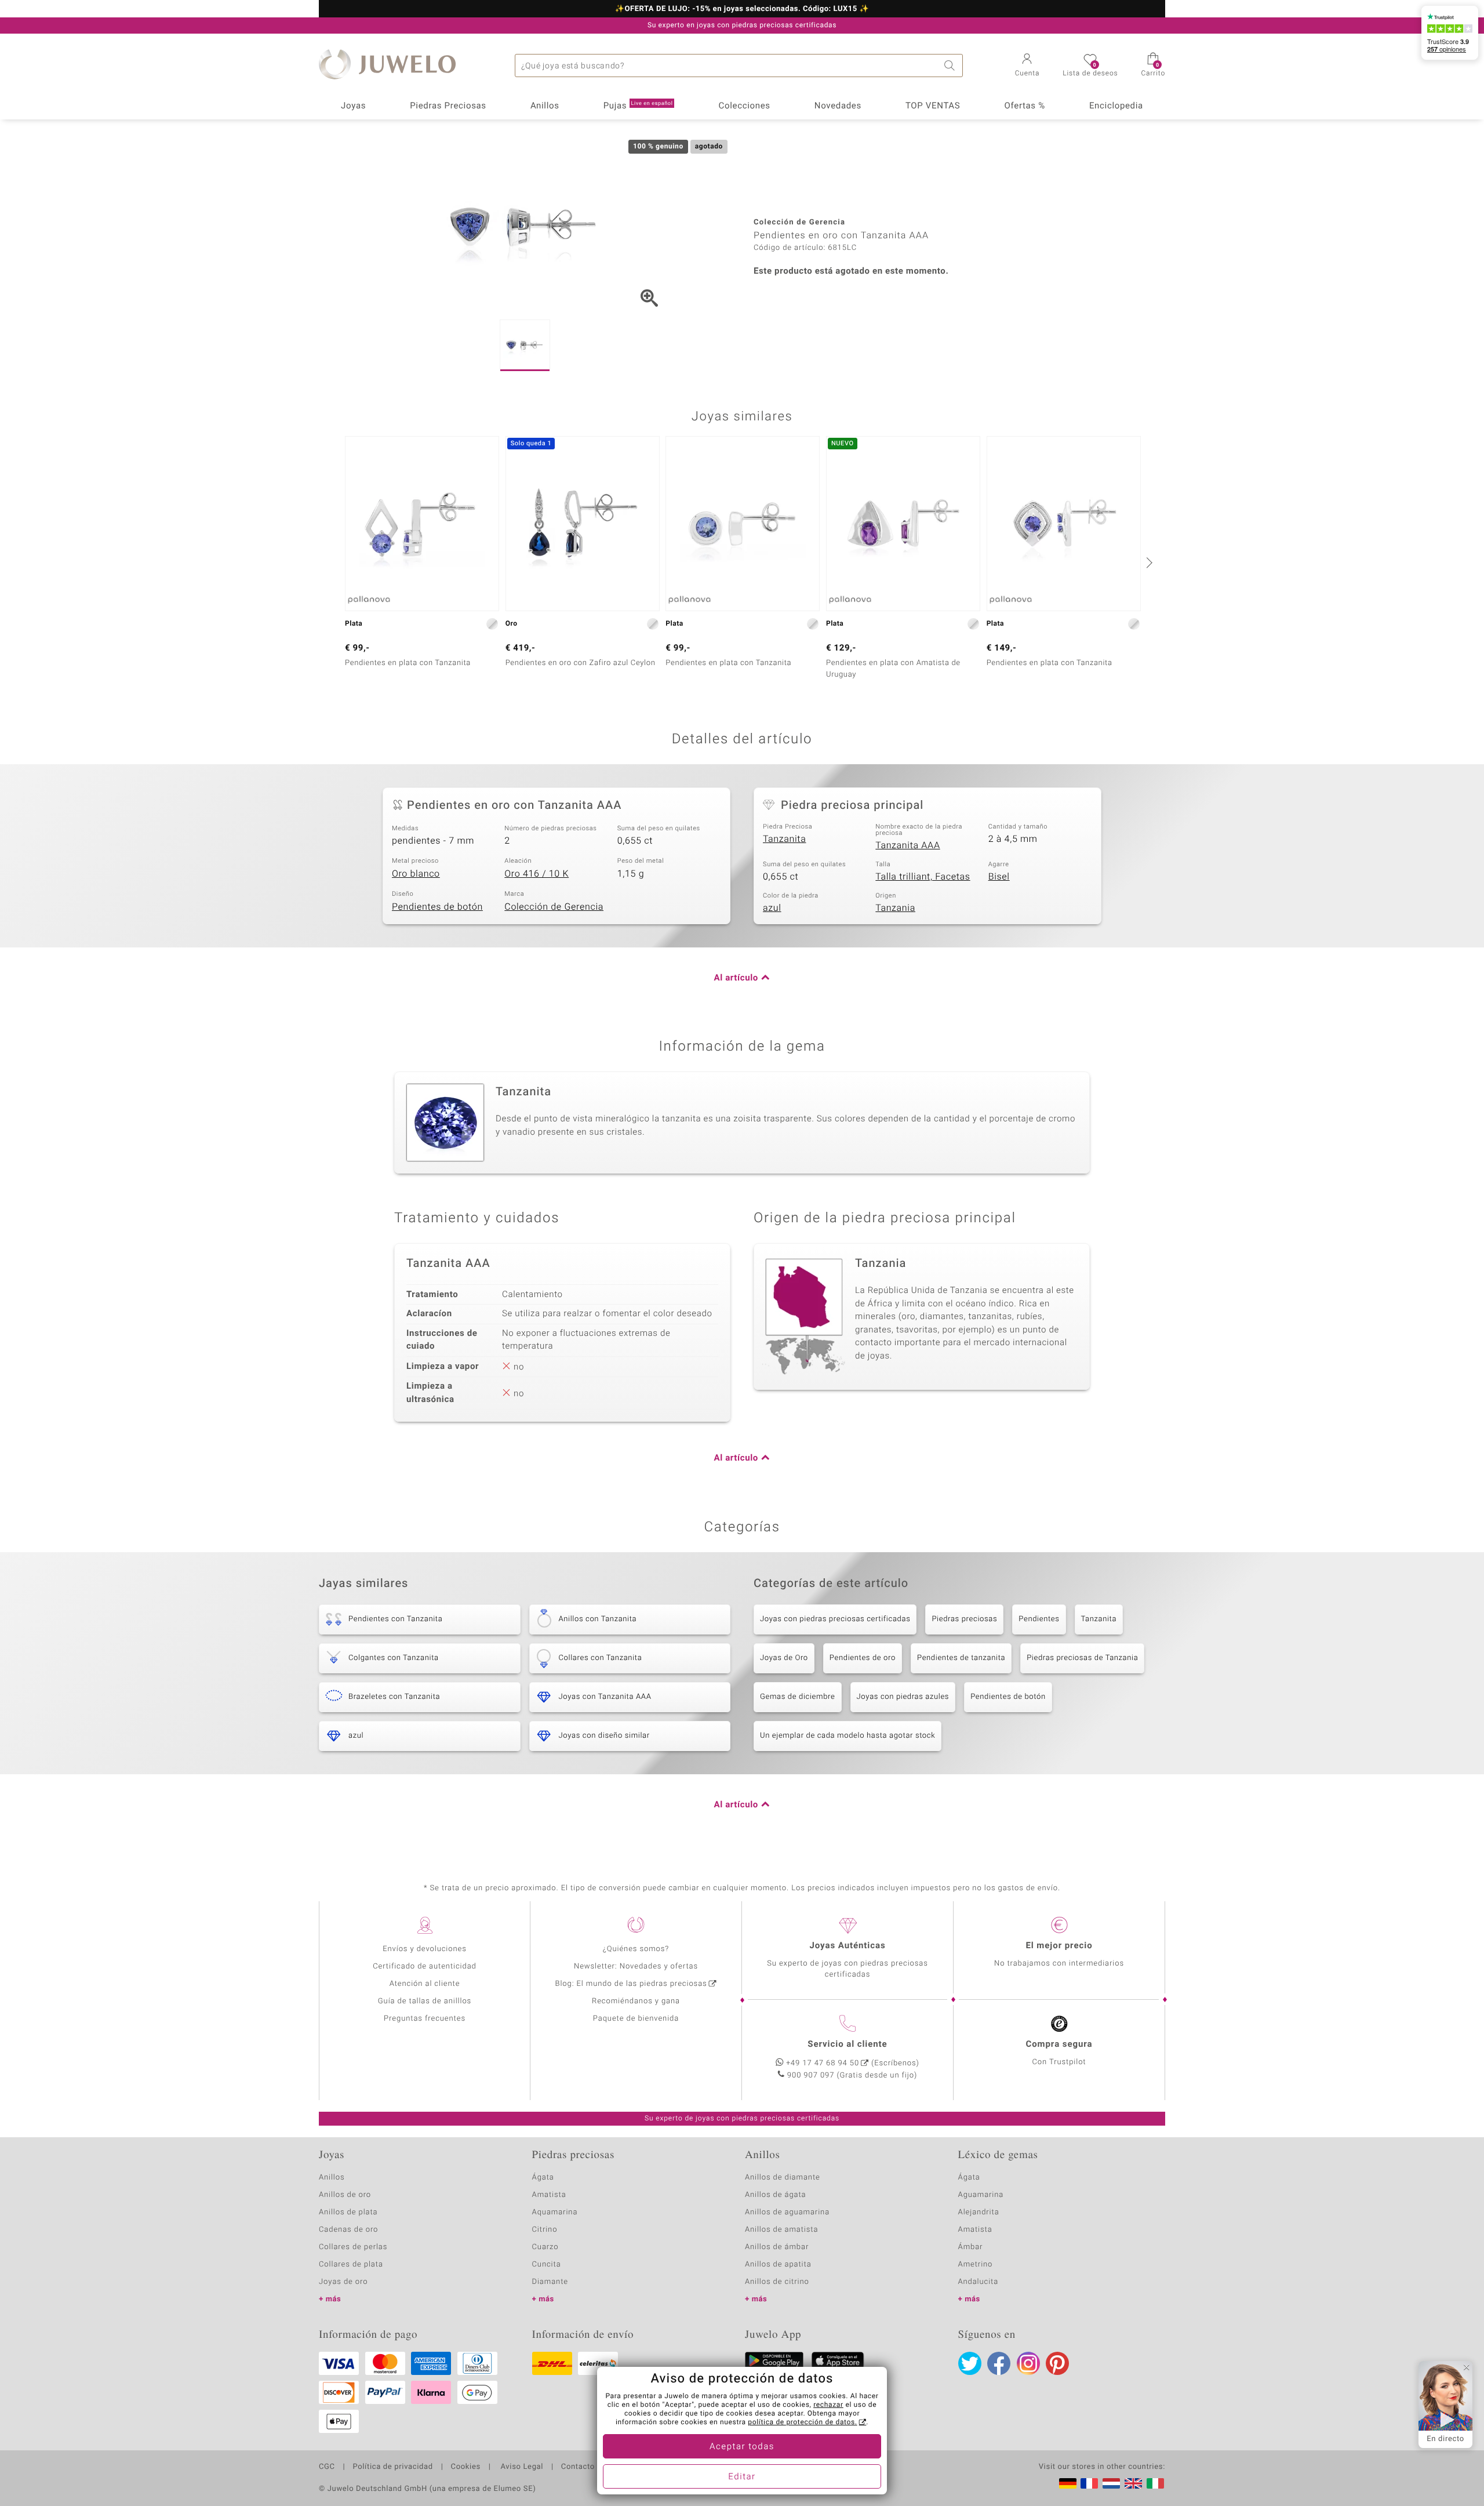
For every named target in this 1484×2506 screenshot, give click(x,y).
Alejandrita (979, 2212)
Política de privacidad (392, 2467)
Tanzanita (784, 839)
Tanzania (895, 908)
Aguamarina (981, 2195)
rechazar (828, 2405)
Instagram (1028, 2363)
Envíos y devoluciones (425, 1949)
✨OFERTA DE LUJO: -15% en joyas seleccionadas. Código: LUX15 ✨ (742, 9)
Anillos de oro (345, 2195)
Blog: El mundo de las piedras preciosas (631, 1984)
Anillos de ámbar (777, 2247)
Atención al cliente (425, 1984)
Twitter (970, 2363)
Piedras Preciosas (448, 106)
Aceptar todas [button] (742, 2447)
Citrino (545, 2230)
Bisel (999, 877)
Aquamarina (555, 2212)
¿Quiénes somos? (636, 1949)
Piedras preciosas (964, 1619)
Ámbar (971, 2247)
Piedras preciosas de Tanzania (1082, 1658)
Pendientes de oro (863, 1658)
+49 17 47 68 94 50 (823, 2063)
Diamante (550, 2282)
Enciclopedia (1116, 106)
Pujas (638, 106)
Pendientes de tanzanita (961, 1658)
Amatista (549, 2195)
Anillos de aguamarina (787, 2212)
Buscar (951, 66)
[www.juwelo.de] (1068, 2483)
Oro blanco (416, 874)
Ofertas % (1024, 106)
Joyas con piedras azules (903, 1697)
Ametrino (976, 2265)
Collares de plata (351, 2265)
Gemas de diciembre (798, 1697)
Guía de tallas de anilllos (425, 2001)
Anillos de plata (348, 2212)
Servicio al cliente (847, 2044)
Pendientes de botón (437, 907)
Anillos (545, 106)
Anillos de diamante (783, 2178)
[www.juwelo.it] (1155, 2483)
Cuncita (547, 2265)
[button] (1027, 66)
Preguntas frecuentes (425, 2019)
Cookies (466, 2467)
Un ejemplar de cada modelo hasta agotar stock (848, 1736)
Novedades (838, 106)
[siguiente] (1148, 562)
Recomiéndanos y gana (636, 2001)
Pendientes (1039, 1619)
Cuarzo (545, 2247)
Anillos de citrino (777, 2282)
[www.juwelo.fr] (1089, 2483)
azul (772, 908)
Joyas (353, 106)
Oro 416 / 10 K (537, 874)
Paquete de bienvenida (636, 2019)
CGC (327, 2467)
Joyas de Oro (784, 1658)
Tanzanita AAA (908, 845)
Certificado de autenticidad (425, 1966)
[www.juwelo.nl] (1111, 2483)
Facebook (999, 2363)
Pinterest (1057, 2363)
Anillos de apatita (778, 2265)
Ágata (543, 2178)
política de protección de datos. (802, 2423)
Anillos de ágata (776, 2195)
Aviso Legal (521, 2467)
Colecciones (745, 106)
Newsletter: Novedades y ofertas (636, 1966)
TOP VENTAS (933, 106)
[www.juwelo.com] (1133, 2483)
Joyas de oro (343, 2282)
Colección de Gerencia (554, 907)
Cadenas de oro (348, 2230)
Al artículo (736, 978)
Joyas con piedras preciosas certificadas (835, 1619)
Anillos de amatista (781, 2230)
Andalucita (979, 2282)
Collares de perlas (353, 2247)
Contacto (578, 2467)
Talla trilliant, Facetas (923, 877)
